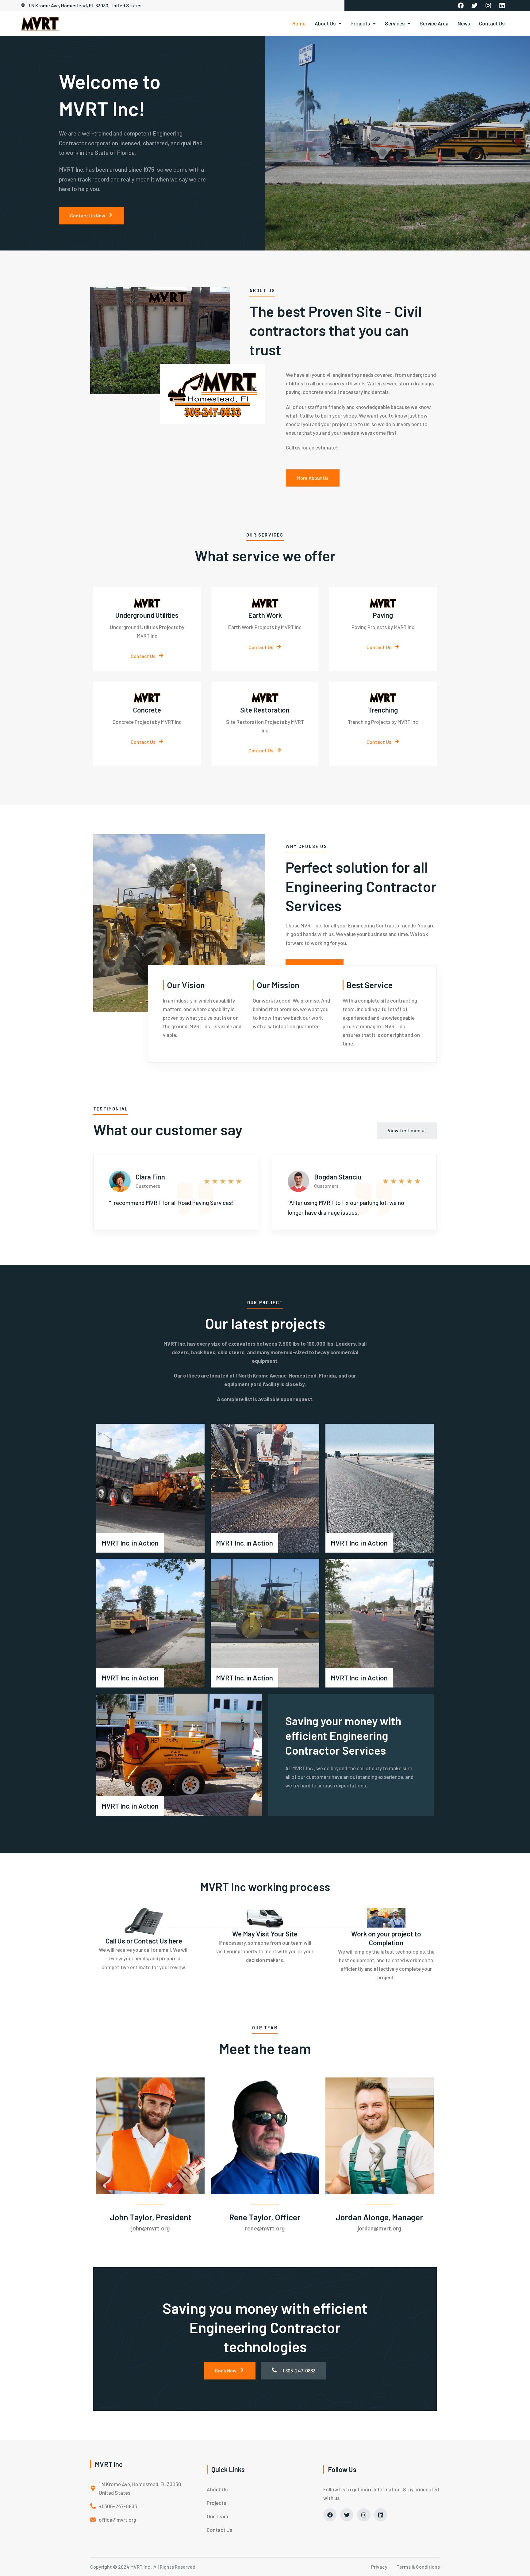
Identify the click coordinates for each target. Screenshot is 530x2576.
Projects (360, 23)
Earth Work (265, 615)
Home (299, 23)
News (464, 23)
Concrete (147, 710)
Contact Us (492, 23)
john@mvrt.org (150, 2228)
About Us (325, 23)
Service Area (434, 23)
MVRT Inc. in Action (130, 1543)
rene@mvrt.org (265, 2228)
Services (395, 23)
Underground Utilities (147, 615)
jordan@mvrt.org (379, 2228)
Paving (383, 615)
